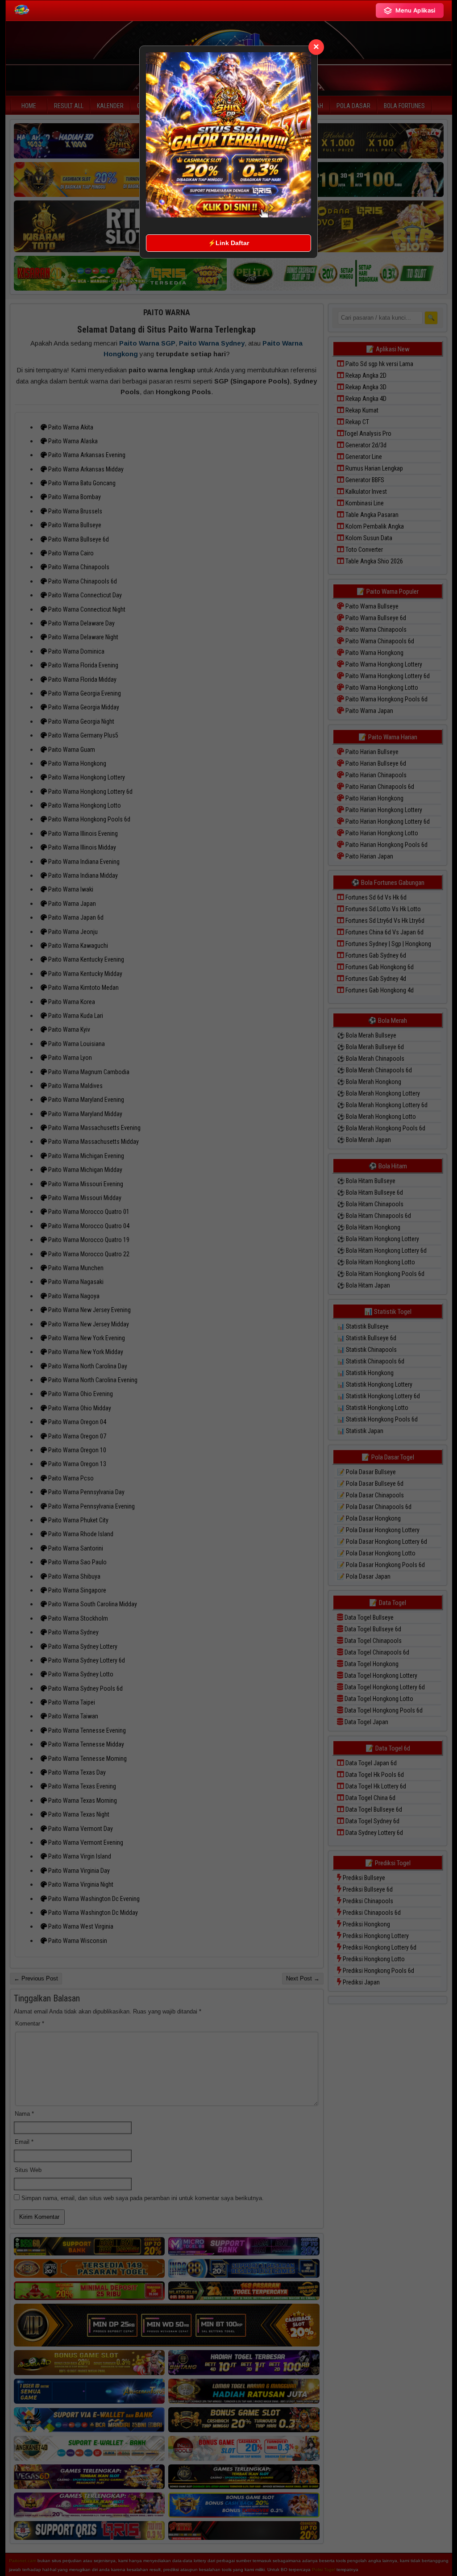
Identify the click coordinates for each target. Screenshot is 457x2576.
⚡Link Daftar (228, 243)
